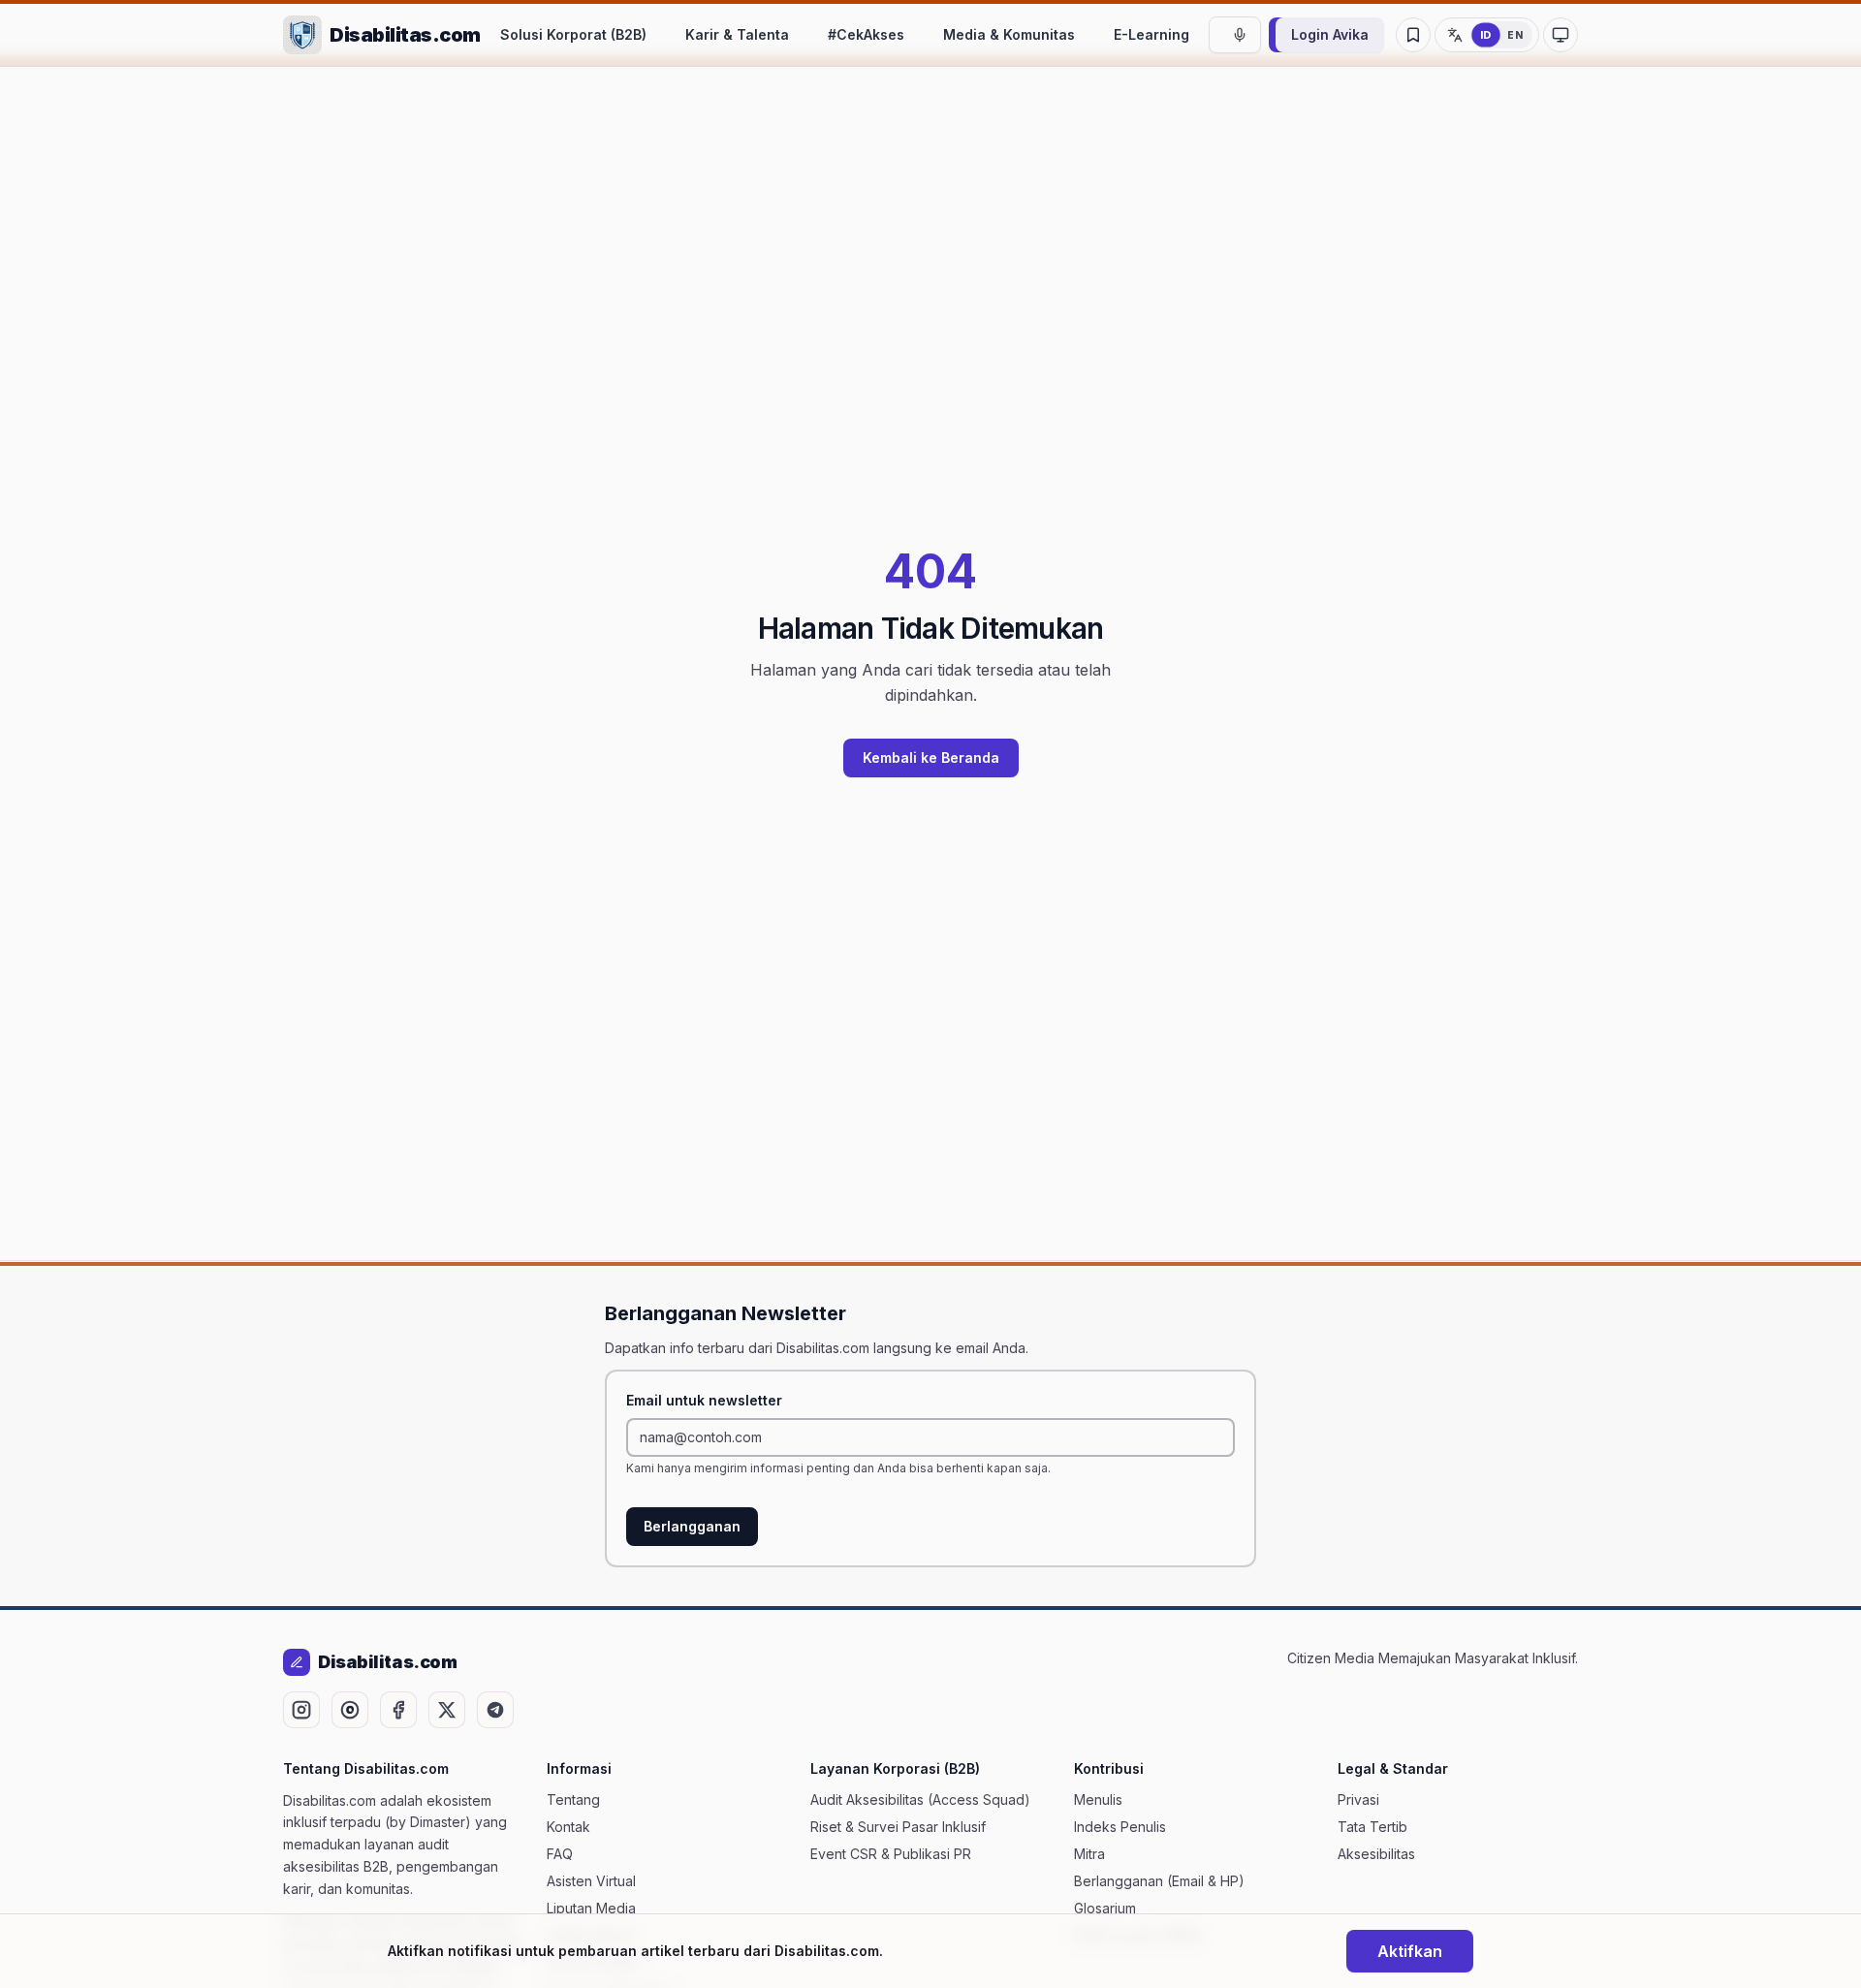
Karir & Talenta (737, 34)
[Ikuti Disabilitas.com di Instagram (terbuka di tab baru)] (301, 1710)
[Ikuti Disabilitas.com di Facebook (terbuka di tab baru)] (398, 1710)
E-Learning (1151, 34)
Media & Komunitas (1009, 34)
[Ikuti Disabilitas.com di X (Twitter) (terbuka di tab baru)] (447, 1710)
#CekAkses (866, 34)
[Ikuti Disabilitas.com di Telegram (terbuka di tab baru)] (495, 1710)
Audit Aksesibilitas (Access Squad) (920, 1799)
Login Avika (1330, 34)
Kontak (568, 1827)
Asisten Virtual (591, 1881)
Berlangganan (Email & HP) (1159, 1881)
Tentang (573, 1799)
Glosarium (1105, 1908)
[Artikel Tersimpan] (1413, 35)
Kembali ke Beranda (931, 757)
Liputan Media (591, 1908)
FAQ (560, 1854)
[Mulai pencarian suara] (1240, 35)
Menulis (1098, 1799)
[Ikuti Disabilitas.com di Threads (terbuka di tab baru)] (350, 1710)
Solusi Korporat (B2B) (573, 34)
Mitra (1089, 1854)
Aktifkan (1410, 1951)
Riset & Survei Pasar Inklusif (898, 1827)
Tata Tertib (1372, 1827)
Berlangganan (692, 1526)
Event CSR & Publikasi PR (891, 1854)
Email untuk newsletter (704, 1400)
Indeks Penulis (1120, 1827)
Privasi (1358, 1799)
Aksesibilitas (1376, 1854)
